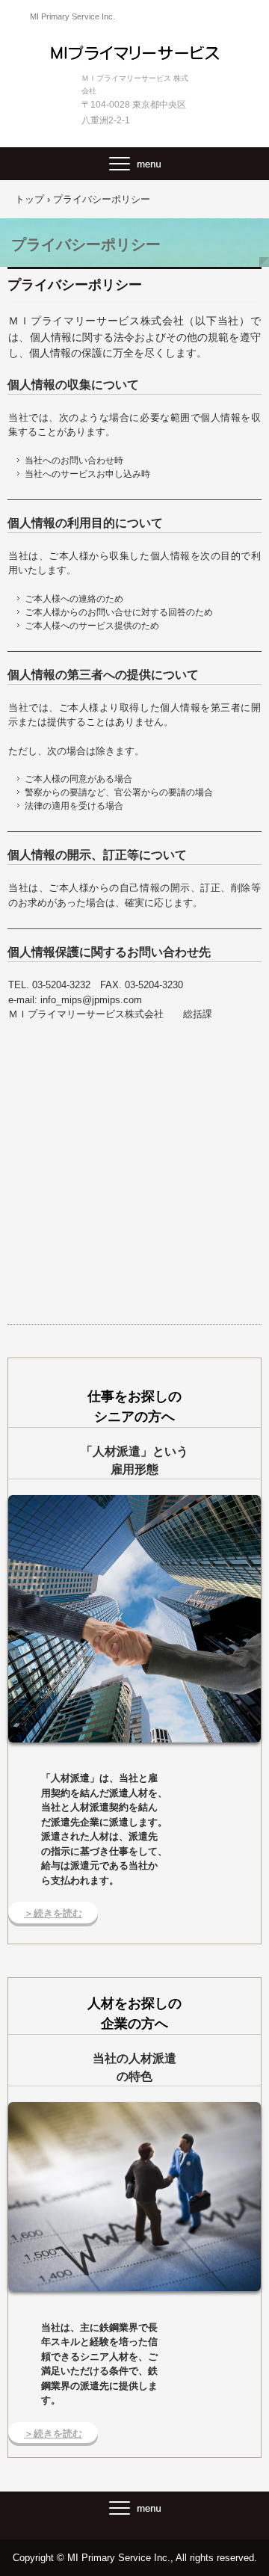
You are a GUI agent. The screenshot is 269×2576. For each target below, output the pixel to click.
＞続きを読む (53, 1913)
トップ (30, 199)
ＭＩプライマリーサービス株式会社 (135, 52)
